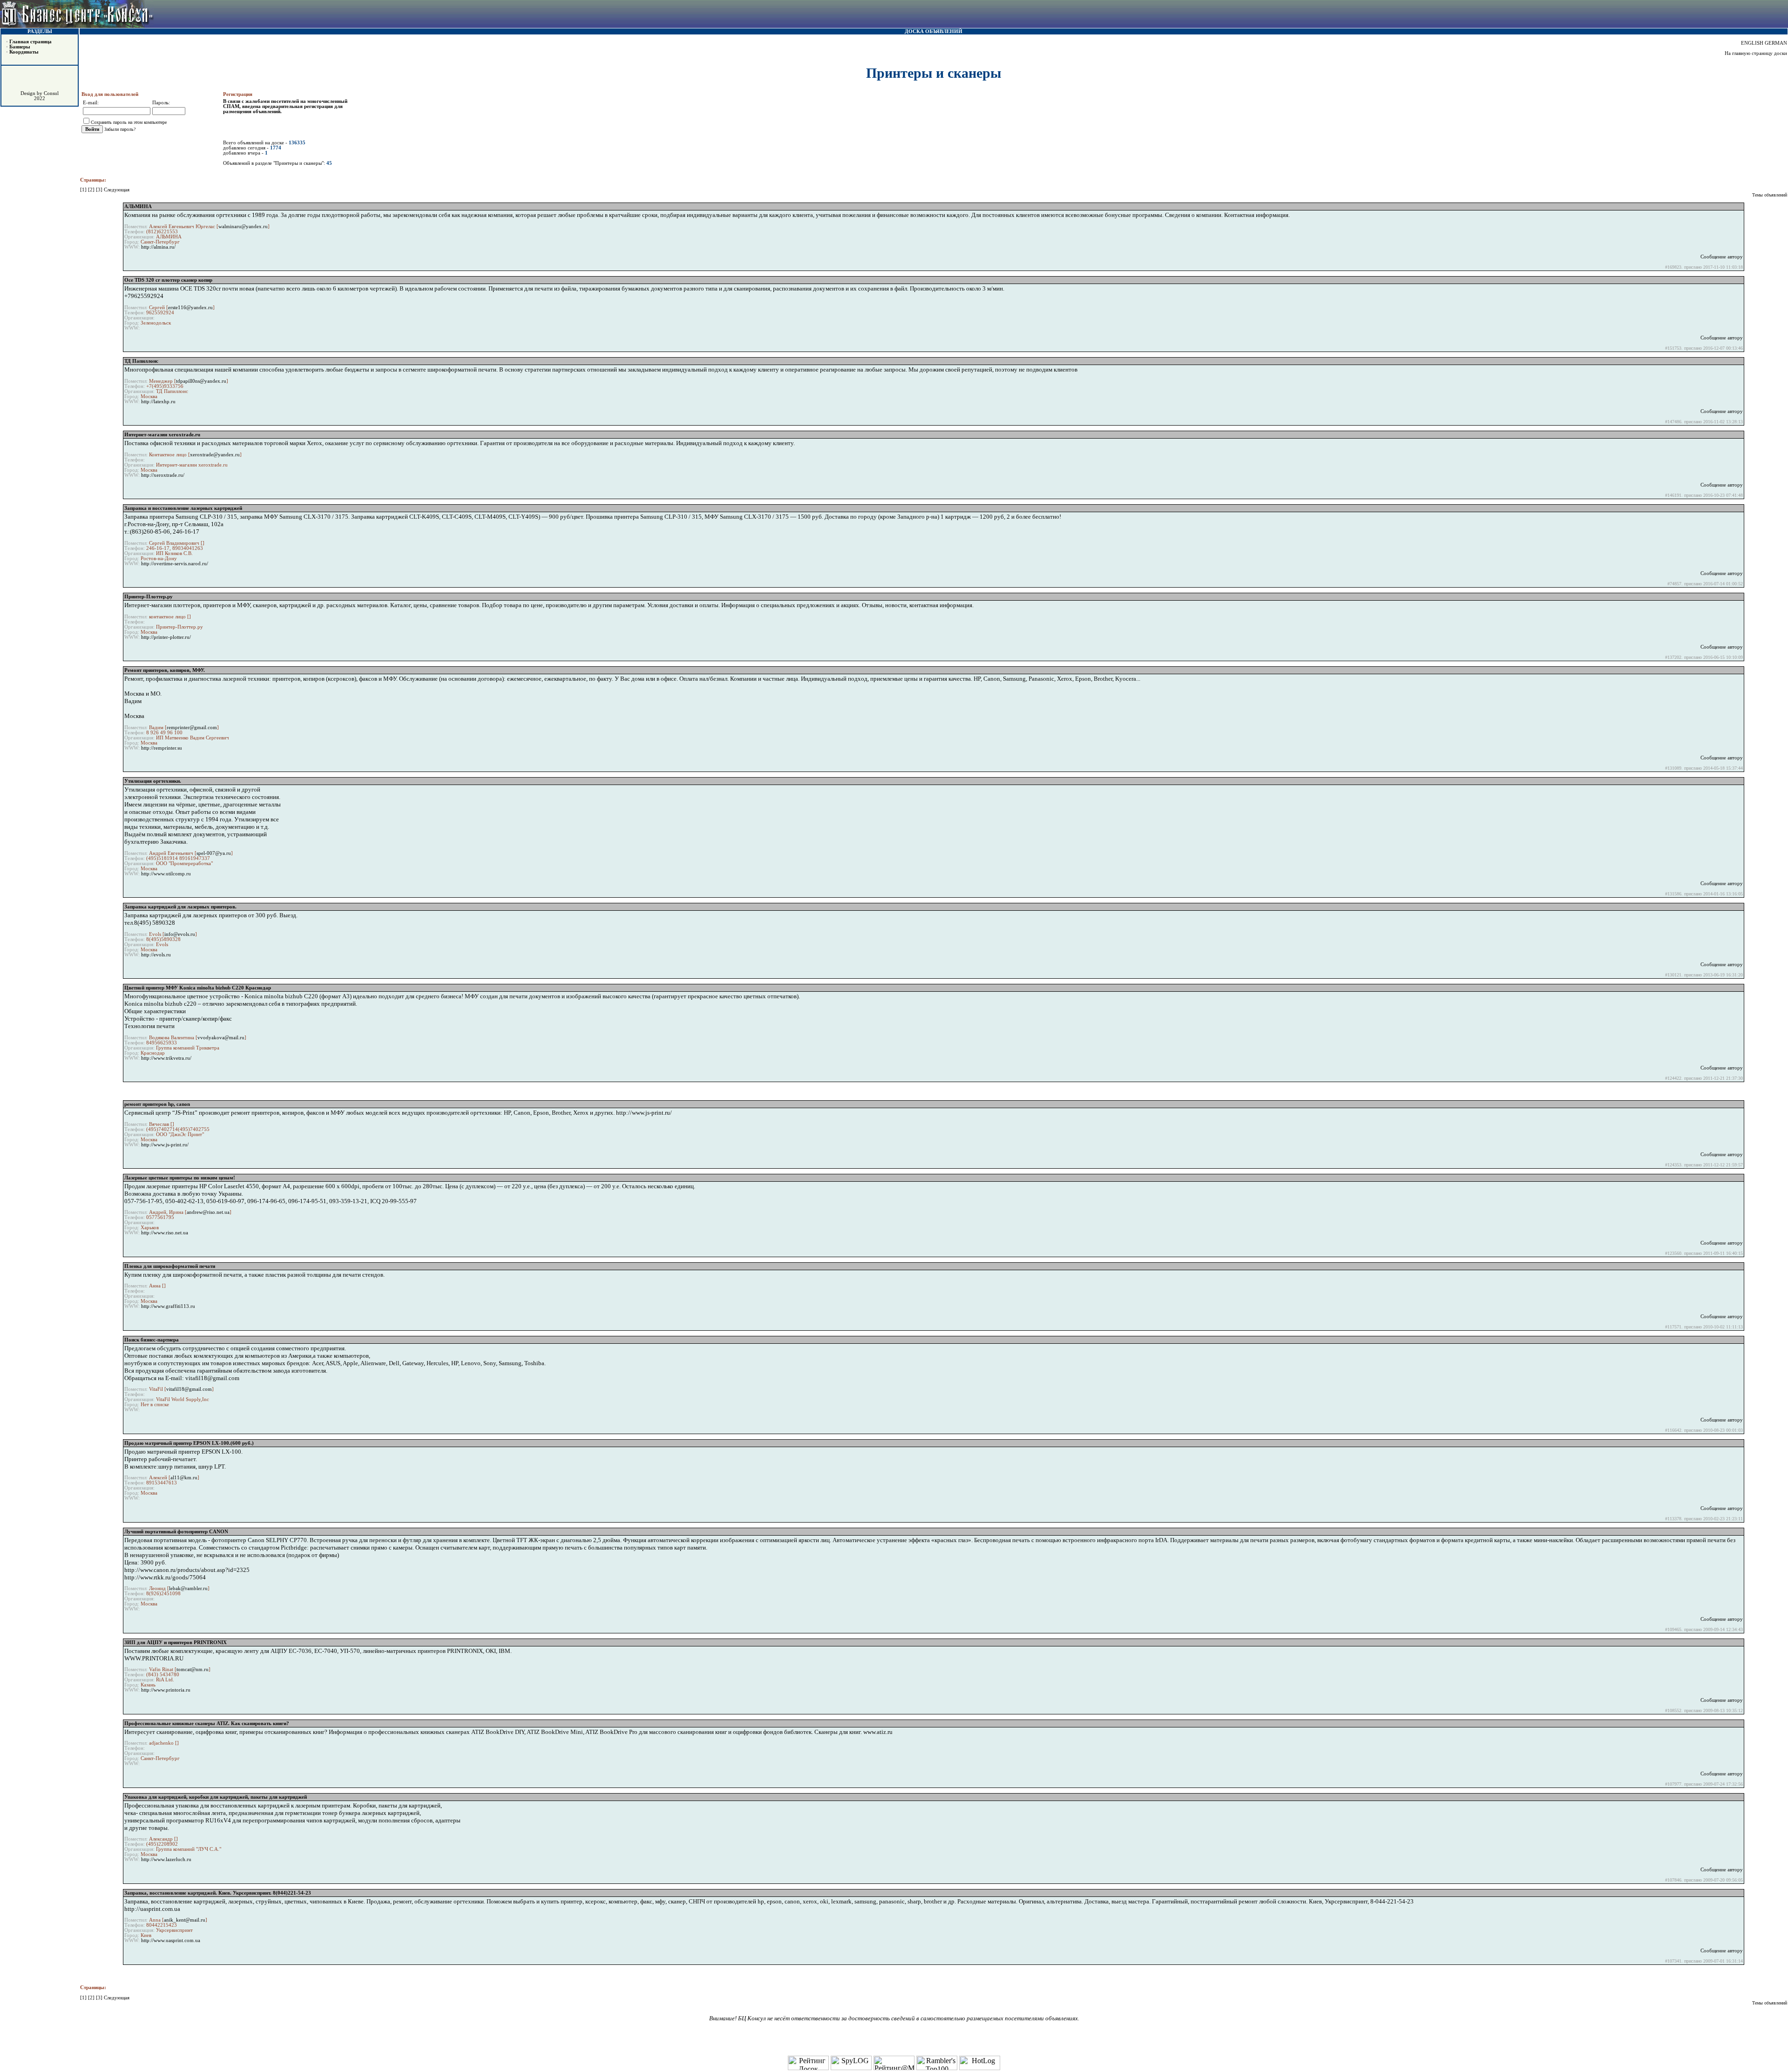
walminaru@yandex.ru (243, 227)
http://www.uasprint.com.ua (171, 1940)
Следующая (117, 190)
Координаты (24, 52)
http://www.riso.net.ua (165, 1233)
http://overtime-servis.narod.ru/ (175, 564)
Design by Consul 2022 (40, 96)
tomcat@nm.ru (193, 1669)
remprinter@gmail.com (192, 728)
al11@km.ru (184, 1478)
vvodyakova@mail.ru (221, 1038)
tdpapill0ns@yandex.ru (201, 381)
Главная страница (30, 42)
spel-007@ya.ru (214, 853)
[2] (92, 190)
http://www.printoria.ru (166, 1690)
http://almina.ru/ (158, 247)
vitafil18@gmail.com (189, 1389)
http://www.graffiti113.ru (168, 1306)
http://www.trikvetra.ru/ (166, 1058)
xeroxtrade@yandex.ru (215, 455)
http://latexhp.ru (158, 402)
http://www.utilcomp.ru (166, 874)
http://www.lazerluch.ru (166, 1859)
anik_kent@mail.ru (185, 1920)
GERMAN (1776, 43)
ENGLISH (1752, 43)
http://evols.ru (156, 955)
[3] (100, 190)
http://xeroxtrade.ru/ (163, 475)
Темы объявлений (1770, 195)
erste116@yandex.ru (190, 308)
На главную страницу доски (1756, 53)
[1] (84, 190)
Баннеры (20, 47)
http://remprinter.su (162, 748)
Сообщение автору (1722, 257)
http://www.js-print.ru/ (165, 1145)
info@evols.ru (180, 934)
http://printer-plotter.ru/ (166, 637)
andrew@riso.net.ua (208, 1212)
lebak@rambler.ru (188, 1588)
